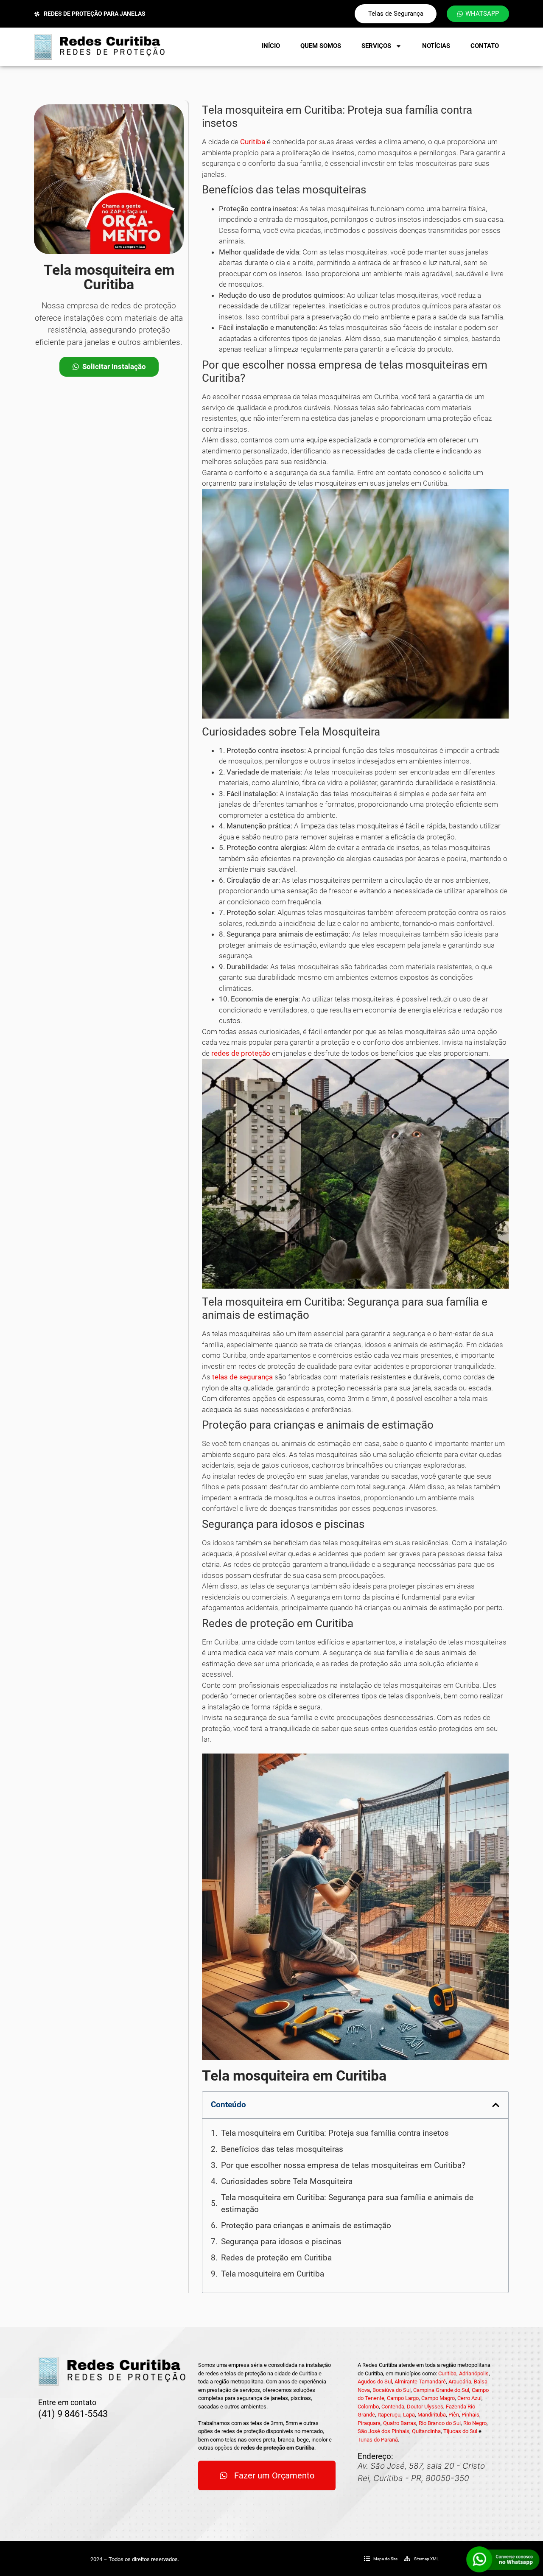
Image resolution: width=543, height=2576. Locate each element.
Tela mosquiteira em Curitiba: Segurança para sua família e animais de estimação (347, 2204)
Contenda (393, 2407)
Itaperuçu (389, 2415)
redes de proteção (241, 1053)
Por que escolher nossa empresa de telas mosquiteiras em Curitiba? (343, 2165)
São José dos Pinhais (383, 2431)
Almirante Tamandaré (420, 2382)
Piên (454, 2415)
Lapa (409, 2415)
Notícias (436, 46)
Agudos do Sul (375, 2382)
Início (271, 46)
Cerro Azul (469, 2398)
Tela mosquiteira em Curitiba (273, 2274)
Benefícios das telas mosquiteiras (282, 2149)
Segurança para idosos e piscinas (281, 2242)
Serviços (376, 46)
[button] (496, 2105)
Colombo (368, 2407)
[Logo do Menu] (99, 47)
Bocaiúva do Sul (392, 2390)
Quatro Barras (400, 2423)
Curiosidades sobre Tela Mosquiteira (287, 2181)
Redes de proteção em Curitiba (276, 2258)
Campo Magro (438, 2398)
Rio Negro (475, 2423)
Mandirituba (432, 2415)
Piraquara (369, 2423)
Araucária (460, 2382)
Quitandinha (426, 2431)
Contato (485, 46)
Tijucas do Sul (460, 2431)
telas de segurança (242, 1377)
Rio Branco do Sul (440, 2423)
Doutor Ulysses (425, 2407)
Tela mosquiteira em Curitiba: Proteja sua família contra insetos (335, 2133)
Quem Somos (321, 46)
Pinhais (470, 2415)
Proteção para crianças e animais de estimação (306, 2225)
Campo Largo (403, 2398)
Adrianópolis (474, 2373)
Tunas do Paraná (378, 2440)
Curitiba (253, 142)
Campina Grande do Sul (441, 2390)
